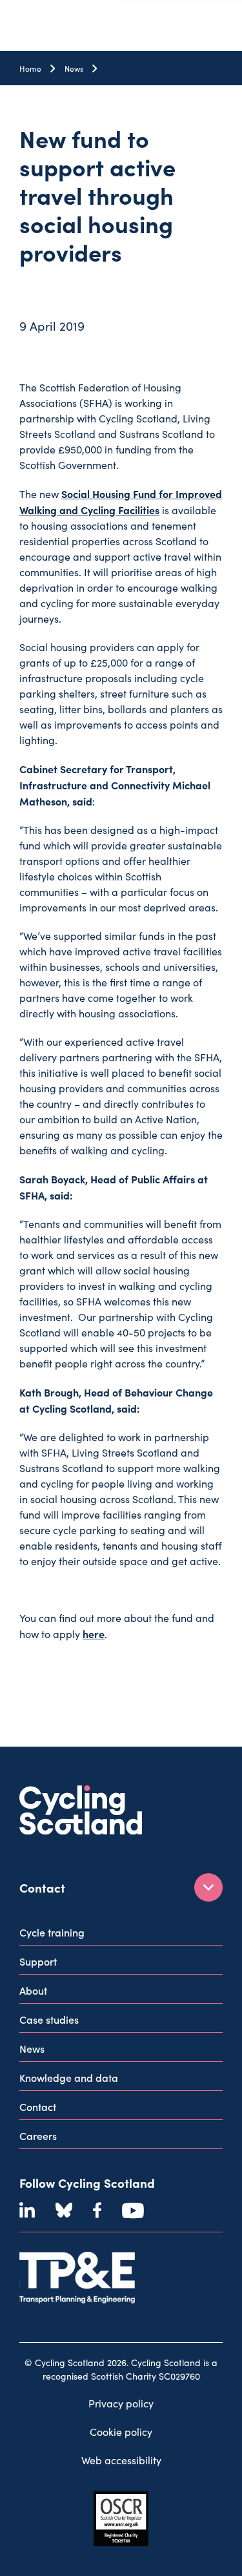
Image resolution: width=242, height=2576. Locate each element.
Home (30, 68)
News (74, 68)
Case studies (49, 2019)
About (33, 1990)
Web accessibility (121, 2460)
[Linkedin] (27, 2210)
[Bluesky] (64, 2210)
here (94, 1634)
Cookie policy (121, 2432)
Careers (38, 2135)
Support (38, 1961)
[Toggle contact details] (208, 1887)
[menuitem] (121, 1935)
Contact (38, 2106)
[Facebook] (97, 2210)
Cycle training (52, 1932)
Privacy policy (121, 2403)
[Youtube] (133, 2210)
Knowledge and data (69, 2077)
